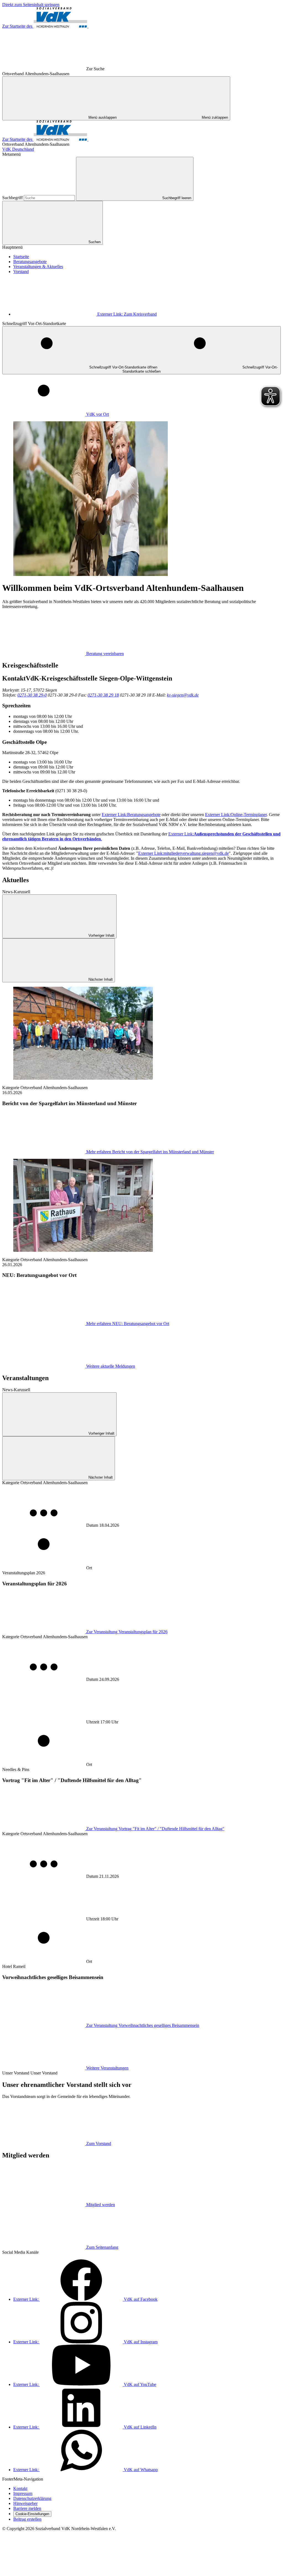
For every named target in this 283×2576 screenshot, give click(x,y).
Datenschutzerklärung (32, 2498)
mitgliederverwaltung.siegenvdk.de (184, 853)
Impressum (23, 2493)
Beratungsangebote (30, 262)
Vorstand (21, 272)
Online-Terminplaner (236, 815)
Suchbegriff (13, 198)
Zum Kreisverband (127, 314)
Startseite (21, 257)
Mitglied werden (101, 2205)
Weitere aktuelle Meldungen (111, 1366)
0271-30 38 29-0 (32, 695)
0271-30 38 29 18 (103, 695)
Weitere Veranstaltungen (107, 2068)
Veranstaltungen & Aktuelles (38, 267)
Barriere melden (27, 2508)
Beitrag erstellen (27, 2519)
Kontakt (20, 2488)
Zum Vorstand (99, 2143)
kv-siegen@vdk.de (183, 695)
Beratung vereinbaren (105, 654)
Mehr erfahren (150, 1152)
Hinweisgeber (25, 2503)
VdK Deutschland (18, 149)
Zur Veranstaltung (127, 1632)
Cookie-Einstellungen (32, 2514)
